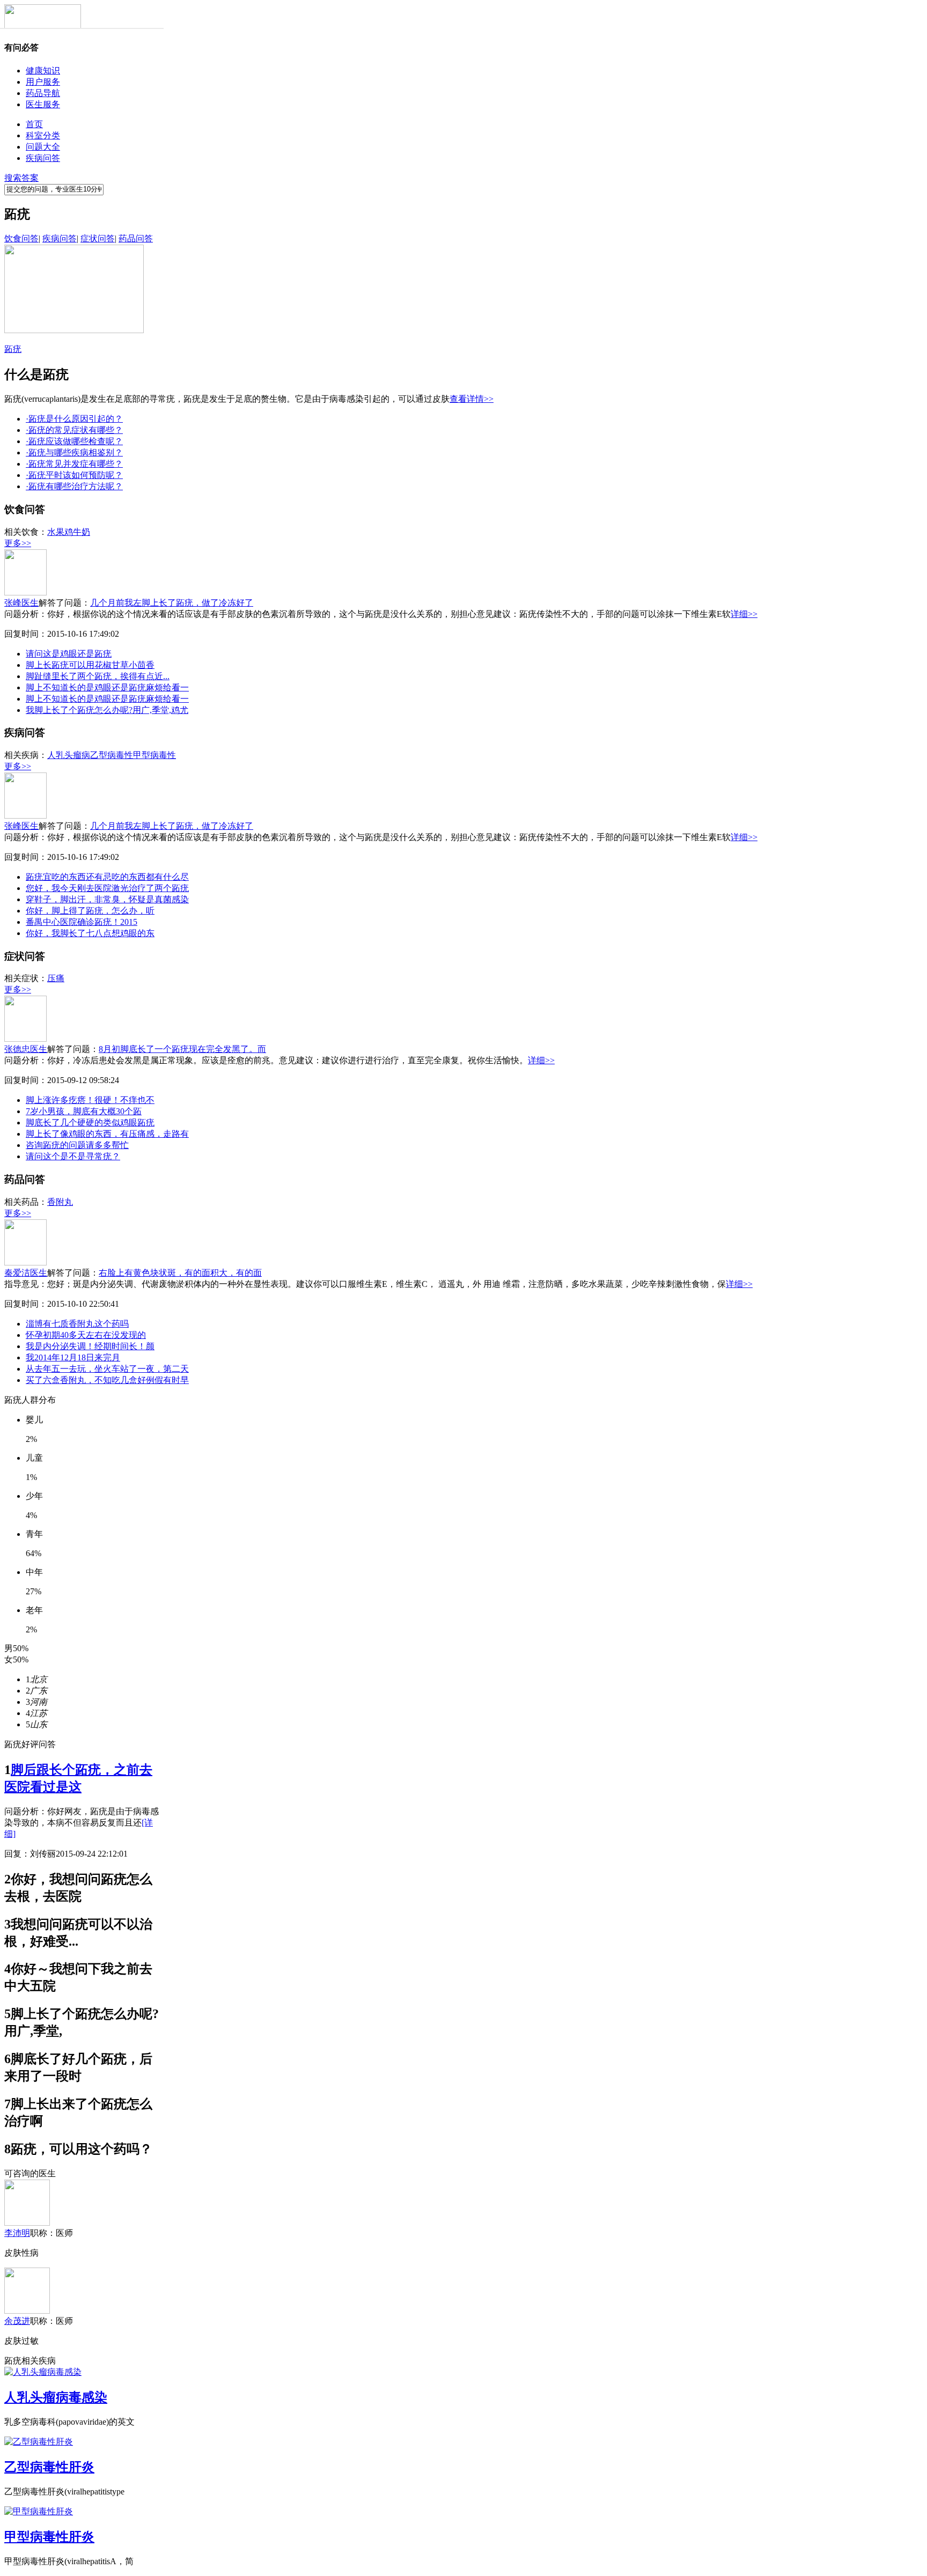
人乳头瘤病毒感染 (56, 2397)
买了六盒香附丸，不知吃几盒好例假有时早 (107, 1380)
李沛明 (17, 2233)
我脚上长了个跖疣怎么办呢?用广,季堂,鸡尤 (107, 710)
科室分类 (43, 135)
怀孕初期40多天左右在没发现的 (86, 1335)
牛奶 (82, 532)
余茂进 (17, 2321)
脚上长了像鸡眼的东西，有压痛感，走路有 (107, 1134)
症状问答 (98, 238)
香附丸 (60, 1202)
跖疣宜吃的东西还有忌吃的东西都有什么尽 (107, 877)
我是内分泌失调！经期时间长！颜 (90, 1346)
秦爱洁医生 (26, 1273)
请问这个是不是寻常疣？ (73, 1156)
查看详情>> (472, 399)
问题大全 (43, 147)
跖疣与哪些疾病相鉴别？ (74, 452)
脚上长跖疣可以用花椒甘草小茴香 (90, 665)
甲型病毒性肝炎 (49, 2537)
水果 (56, 532)
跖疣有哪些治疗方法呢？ (74, 486)
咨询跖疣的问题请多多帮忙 (77, 1145)
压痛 (56, 978)
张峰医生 (21, 603)
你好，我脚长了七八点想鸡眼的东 (90, 933)
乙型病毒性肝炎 (49, 2467)
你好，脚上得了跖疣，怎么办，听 (90, 911)
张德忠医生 (26, 1049)
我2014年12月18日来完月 (73, 1357)
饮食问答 (21, 238)
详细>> (744, 614)
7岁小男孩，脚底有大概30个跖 (84, 1111)
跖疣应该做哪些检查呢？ (74, 441)
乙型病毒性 (112, 755)
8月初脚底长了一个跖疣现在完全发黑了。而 (182, 1049)
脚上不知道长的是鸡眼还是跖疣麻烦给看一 (107, 687)
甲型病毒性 (154, 755)
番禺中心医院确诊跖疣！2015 (82, 922)
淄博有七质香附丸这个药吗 (77, 1324)
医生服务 (43, 104)
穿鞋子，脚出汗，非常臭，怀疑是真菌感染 (107, 899)
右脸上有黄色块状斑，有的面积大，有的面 (180, 1273)
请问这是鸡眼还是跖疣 (69, 654)
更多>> (18, 543)
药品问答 (136, 238)
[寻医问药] (43, 26)
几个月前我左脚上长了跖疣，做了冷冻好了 (172, 603)
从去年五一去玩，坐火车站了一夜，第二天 (107, 1369)
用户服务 (43, 82)
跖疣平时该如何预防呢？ (74, 475)
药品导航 (43, 93)
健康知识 (43, 71)
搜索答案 (21, 178)
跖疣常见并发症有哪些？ (74, 464)
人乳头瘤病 (69, 755)
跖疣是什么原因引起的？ (74, 419)
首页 (34, 124)
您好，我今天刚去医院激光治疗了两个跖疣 (107, 888)
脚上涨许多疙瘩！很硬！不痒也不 (90, 1100)
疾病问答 (43, 158)
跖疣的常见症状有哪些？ (74, 430)
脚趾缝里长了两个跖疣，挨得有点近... (98, 676)
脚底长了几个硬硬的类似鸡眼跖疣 (90, 1123)
